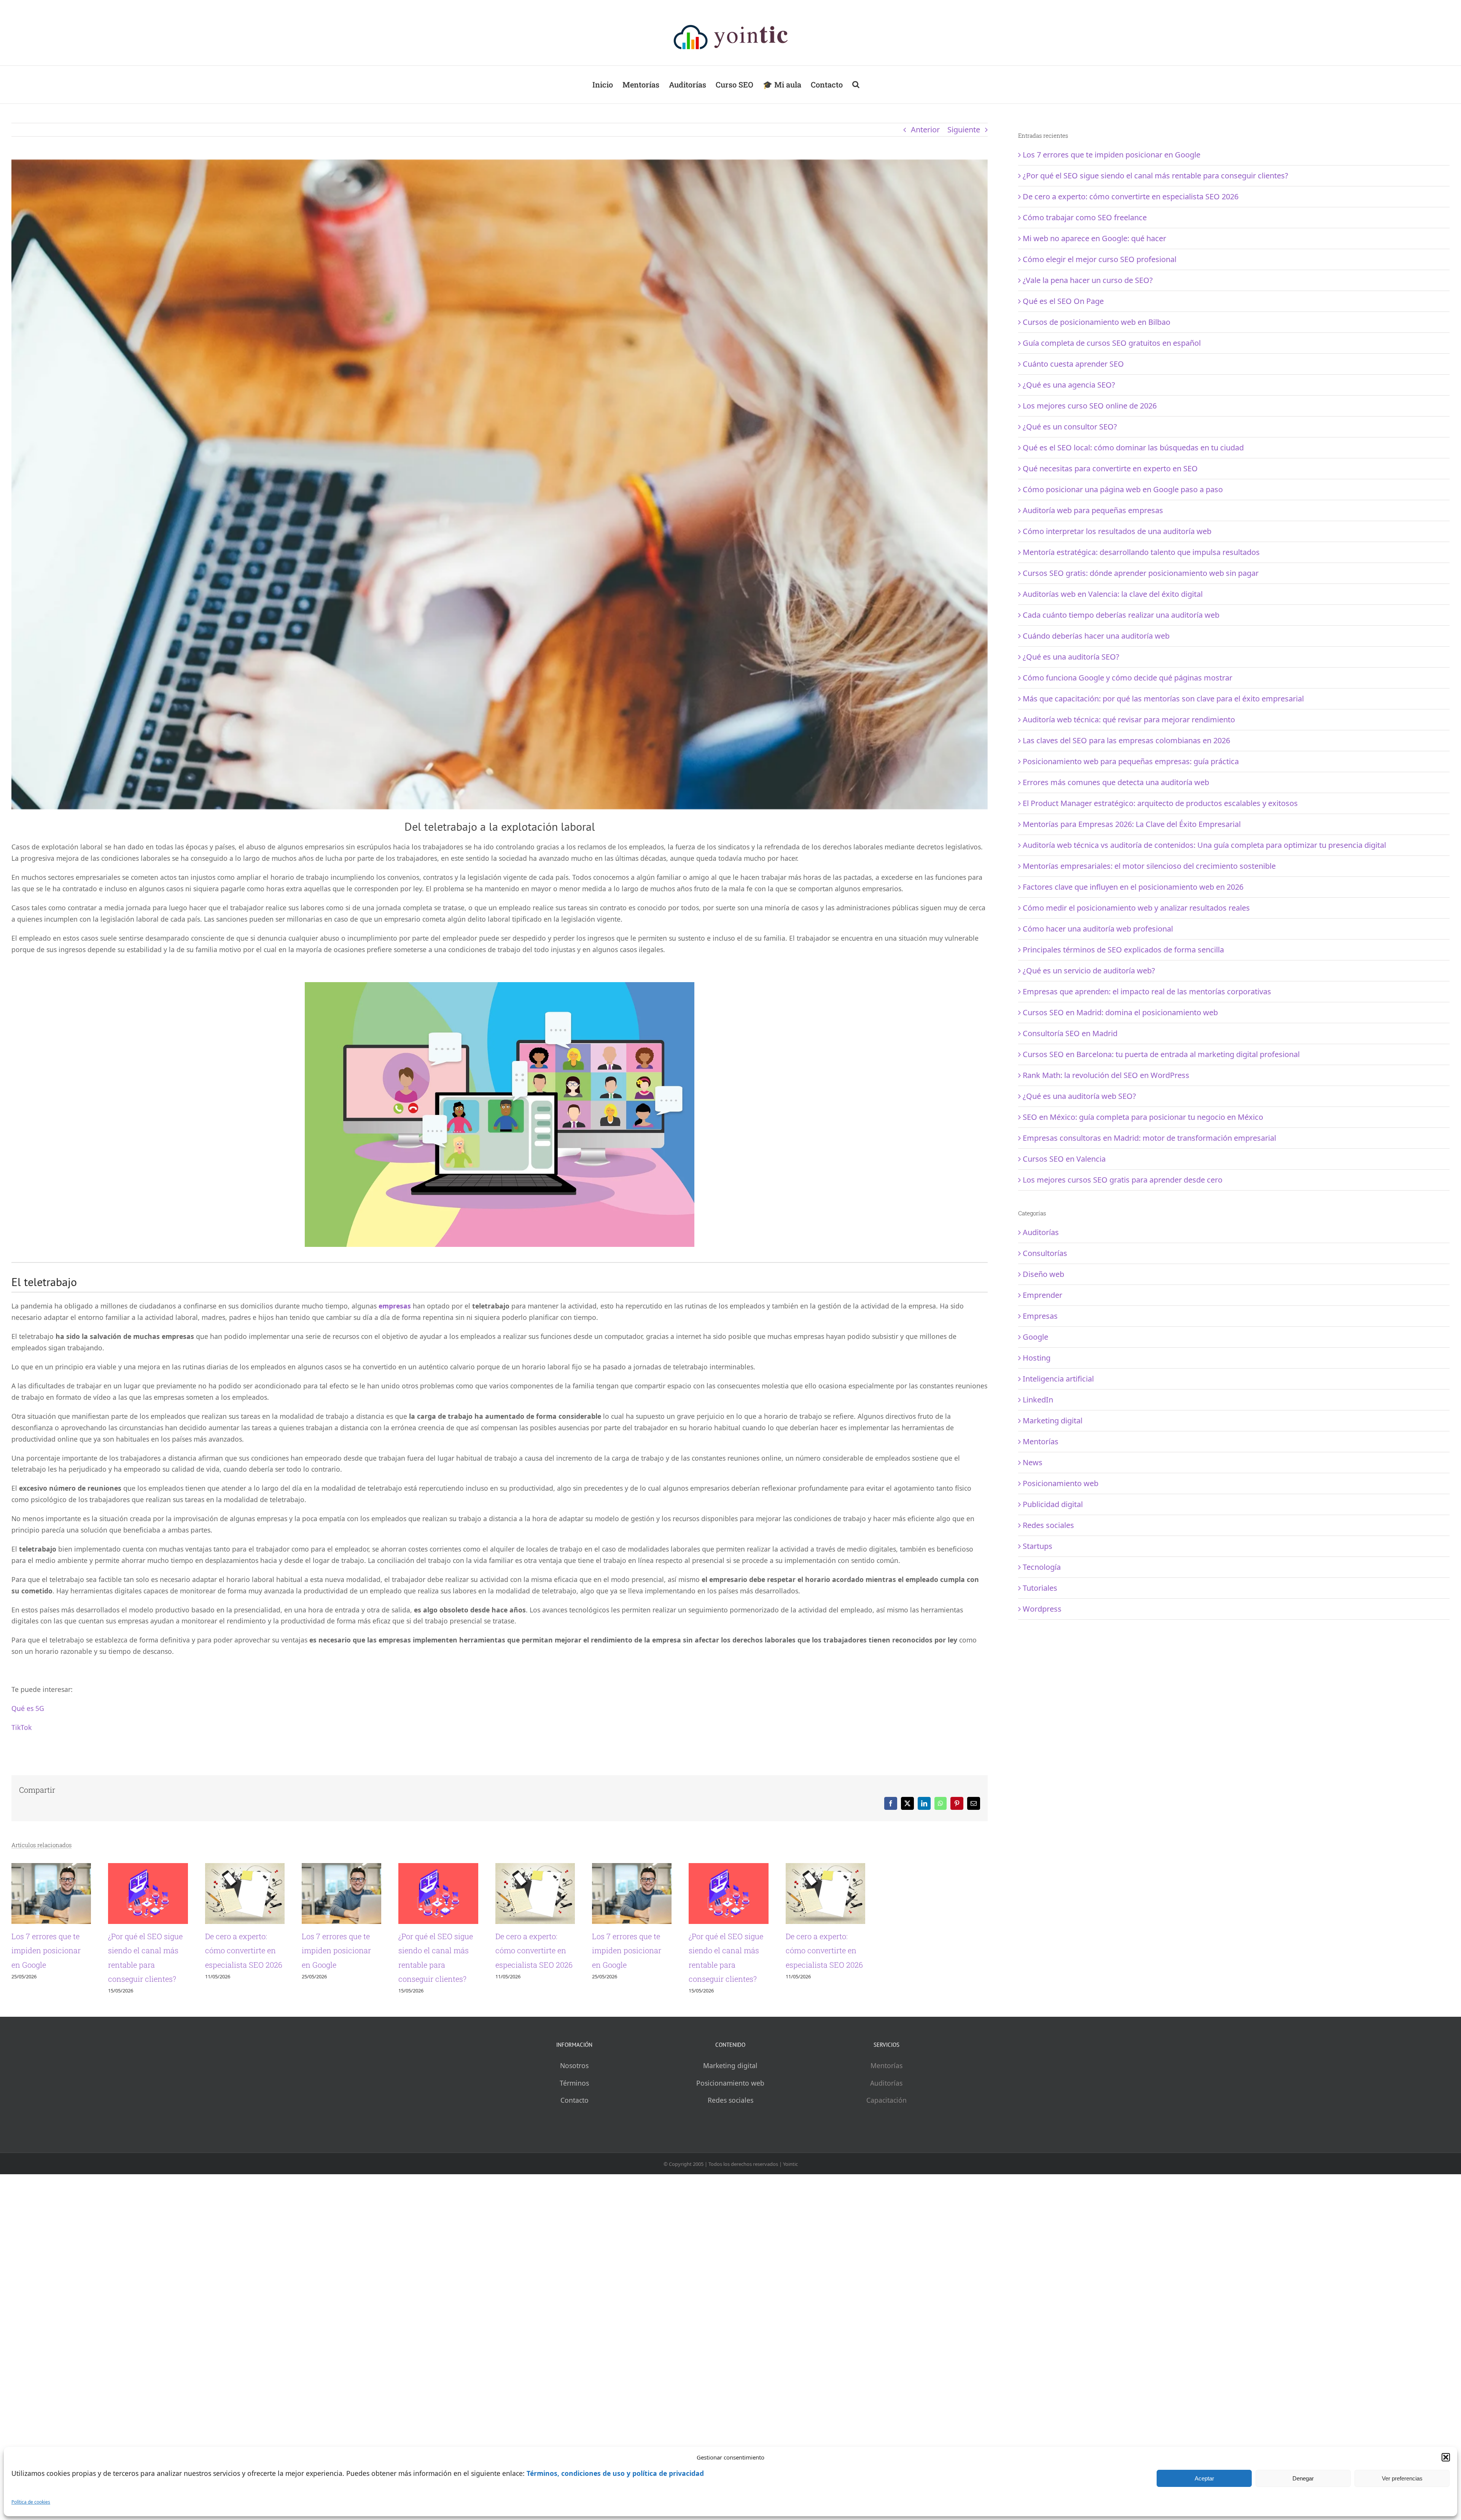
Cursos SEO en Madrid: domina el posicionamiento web (1120, 1012)
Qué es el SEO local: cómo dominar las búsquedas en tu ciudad (1133, 448)
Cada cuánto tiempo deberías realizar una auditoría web (1121, 615)
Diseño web (1043, 1274)
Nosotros (574, 2107)
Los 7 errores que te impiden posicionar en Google (99, 2021)
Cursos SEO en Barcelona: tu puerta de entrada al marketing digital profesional (1161, 1054)
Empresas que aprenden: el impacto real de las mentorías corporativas (1147, 991)
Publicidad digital (1053, 1504)
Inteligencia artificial (1058, 1379)
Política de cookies (31, 2502)
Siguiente (964, 130)
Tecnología (1042, 1567)
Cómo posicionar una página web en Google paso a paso (1123, 489)
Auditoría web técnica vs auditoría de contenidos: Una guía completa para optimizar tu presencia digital (1204, 845)
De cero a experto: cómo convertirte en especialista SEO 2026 (781, 2021)
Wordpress (1042, 1609)
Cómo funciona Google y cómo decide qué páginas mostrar (1128, 678)
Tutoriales (1040, 1588)
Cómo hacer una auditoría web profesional (1098, 929)
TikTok (21, 1727)
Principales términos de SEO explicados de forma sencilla (1123, 950)
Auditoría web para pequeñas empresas (1093, 510)
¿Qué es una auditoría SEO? (1071, 657)
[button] (1446, 2457)
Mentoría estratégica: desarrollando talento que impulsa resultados (1141, 552)
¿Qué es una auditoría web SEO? (1079, 1096)
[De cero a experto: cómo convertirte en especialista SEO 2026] (831, 1868)
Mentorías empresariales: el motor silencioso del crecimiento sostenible (1149, 866)
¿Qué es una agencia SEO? (1069, 385)
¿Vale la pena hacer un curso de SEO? (1088, 280)
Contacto (575, 2142)
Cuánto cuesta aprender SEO (1073, 364)
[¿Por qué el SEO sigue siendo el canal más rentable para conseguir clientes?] (500, 1868)
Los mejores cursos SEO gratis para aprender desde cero (1123, 1180)
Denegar (1303, 2478)
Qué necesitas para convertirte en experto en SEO (1110, 468)
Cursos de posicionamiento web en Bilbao (1097, 322)
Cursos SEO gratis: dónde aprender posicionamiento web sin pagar (1141, 573)
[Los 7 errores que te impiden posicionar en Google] (169, 1868)
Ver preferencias (1402, 2478)
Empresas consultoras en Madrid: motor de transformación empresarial (1149, 1138)
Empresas (1040, 1316)
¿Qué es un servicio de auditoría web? (1089, 971)
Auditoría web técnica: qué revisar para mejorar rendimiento (1129, 719)
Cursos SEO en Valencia (1064, 1159)
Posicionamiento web (1061, 1483)
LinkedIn (1038, 1400)
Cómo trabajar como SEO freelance (1085, 217)
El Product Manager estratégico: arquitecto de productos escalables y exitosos (1160, 803)
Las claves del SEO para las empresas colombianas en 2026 (1126, 740)
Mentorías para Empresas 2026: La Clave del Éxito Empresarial (1132, 824)
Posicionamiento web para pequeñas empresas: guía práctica (1131, 761)
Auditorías (1041, 1232)
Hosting (1037, 1358)
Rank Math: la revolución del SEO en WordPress (1106, 1075)
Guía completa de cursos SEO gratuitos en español (1112, 343)
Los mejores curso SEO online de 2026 (1090, 406)
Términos (574, 2125)
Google (1035, 1337)
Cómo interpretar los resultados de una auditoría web (1117, 531)
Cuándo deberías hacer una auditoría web (1096, 636)
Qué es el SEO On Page (1063, 301)
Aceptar (1204, 2478)
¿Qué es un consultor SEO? (1070, 427)
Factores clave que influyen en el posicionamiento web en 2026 (1133, 887)
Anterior (925, 130)
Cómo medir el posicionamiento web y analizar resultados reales (1136, 908)
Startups (1038, 1546)
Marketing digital (1053, 1421)
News (1033, 1462)
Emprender (1042, 1295)
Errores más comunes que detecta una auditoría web (1116, 782)
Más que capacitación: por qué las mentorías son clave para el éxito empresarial (1163, 699)
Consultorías (1045, 1253)
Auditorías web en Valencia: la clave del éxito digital (1113, 594)
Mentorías (1041, 1441)
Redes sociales (1048, 1525)
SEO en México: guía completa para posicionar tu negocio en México (1143, 1117)
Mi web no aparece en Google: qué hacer (1094, 238)
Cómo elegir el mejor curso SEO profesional (1100, 259)
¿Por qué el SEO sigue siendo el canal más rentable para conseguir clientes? (475, 2021)
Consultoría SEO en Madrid (1070, 1033)
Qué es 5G (28, 1708)
